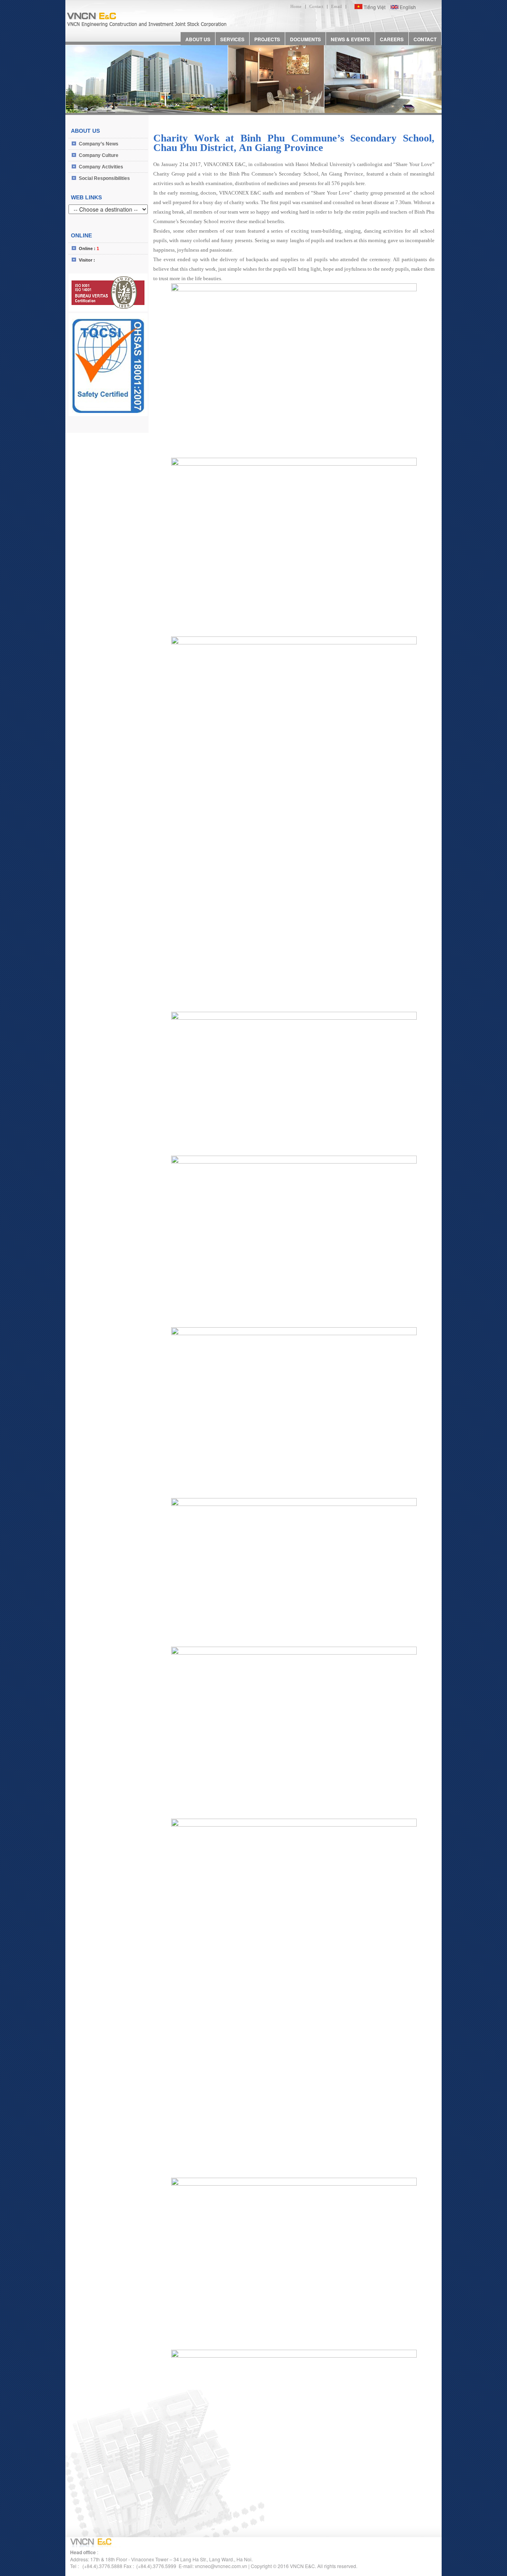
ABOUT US (198, 39)
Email (336, 6)
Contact (316, 6)
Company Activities (101, 167)
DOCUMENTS (305, 39)
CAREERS (392, 39)
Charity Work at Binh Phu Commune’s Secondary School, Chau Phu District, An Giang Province (294, 143)
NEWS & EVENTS (350, 39)
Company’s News (99, 144)
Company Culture (99, 155)
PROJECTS (267, 39)
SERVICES (232, 39)
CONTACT (425, 39)
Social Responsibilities (104, 178)
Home (296, 6)
